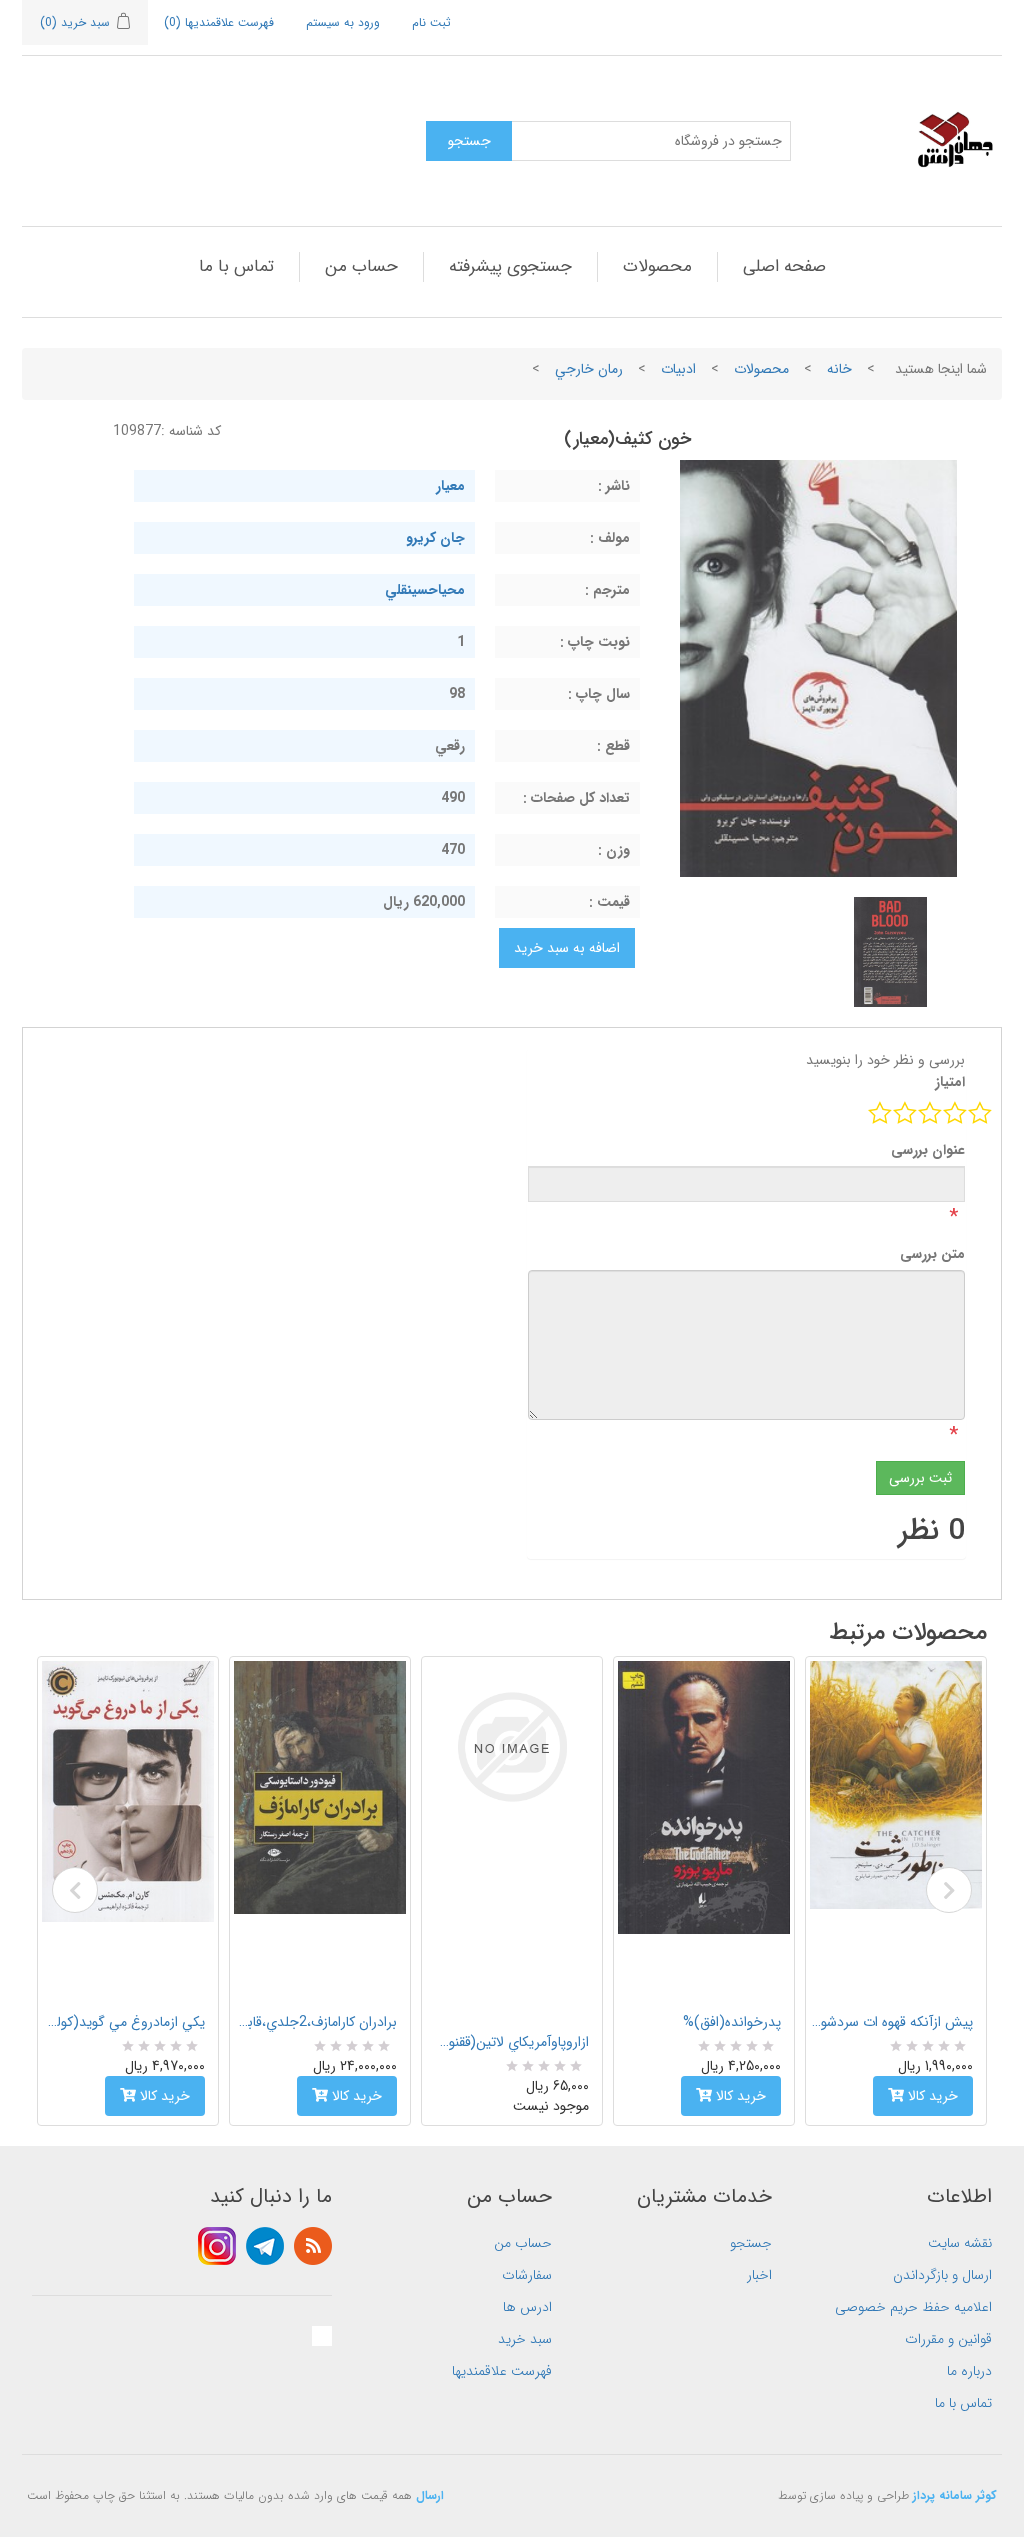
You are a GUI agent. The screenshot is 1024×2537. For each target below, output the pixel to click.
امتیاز (950, 1082)
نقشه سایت (960, 2243)
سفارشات (527, 2275)
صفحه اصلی (784, 266)
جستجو (751, 2243)
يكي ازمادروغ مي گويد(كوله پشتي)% (124, 2022)
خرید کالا (163, 2096)
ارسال (430, 2495)
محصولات (657, 266)
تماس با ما (236, 266)
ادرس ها (527, 2307)
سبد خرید (525, 2339)
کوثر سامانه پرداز (955, 2495)
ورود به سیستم (343, 22)
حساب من (361, 266)
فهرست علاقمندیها (502, 2371)
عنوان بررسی (928, 1150)
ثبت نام (431, 22)
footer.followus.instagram (217, 2246)
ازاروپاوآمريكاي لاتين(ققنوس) (508, 2042)
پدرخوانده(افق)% (732, 2022)
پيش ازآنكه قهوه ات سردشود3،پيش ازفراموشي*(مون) (892, 2022)
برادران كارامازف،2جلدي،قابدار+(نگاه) (316, 2022)
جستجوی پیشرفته (510, 266)
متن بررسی (932, 1254)
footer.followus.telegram (265, 2246)
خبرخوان (313, 2246)
